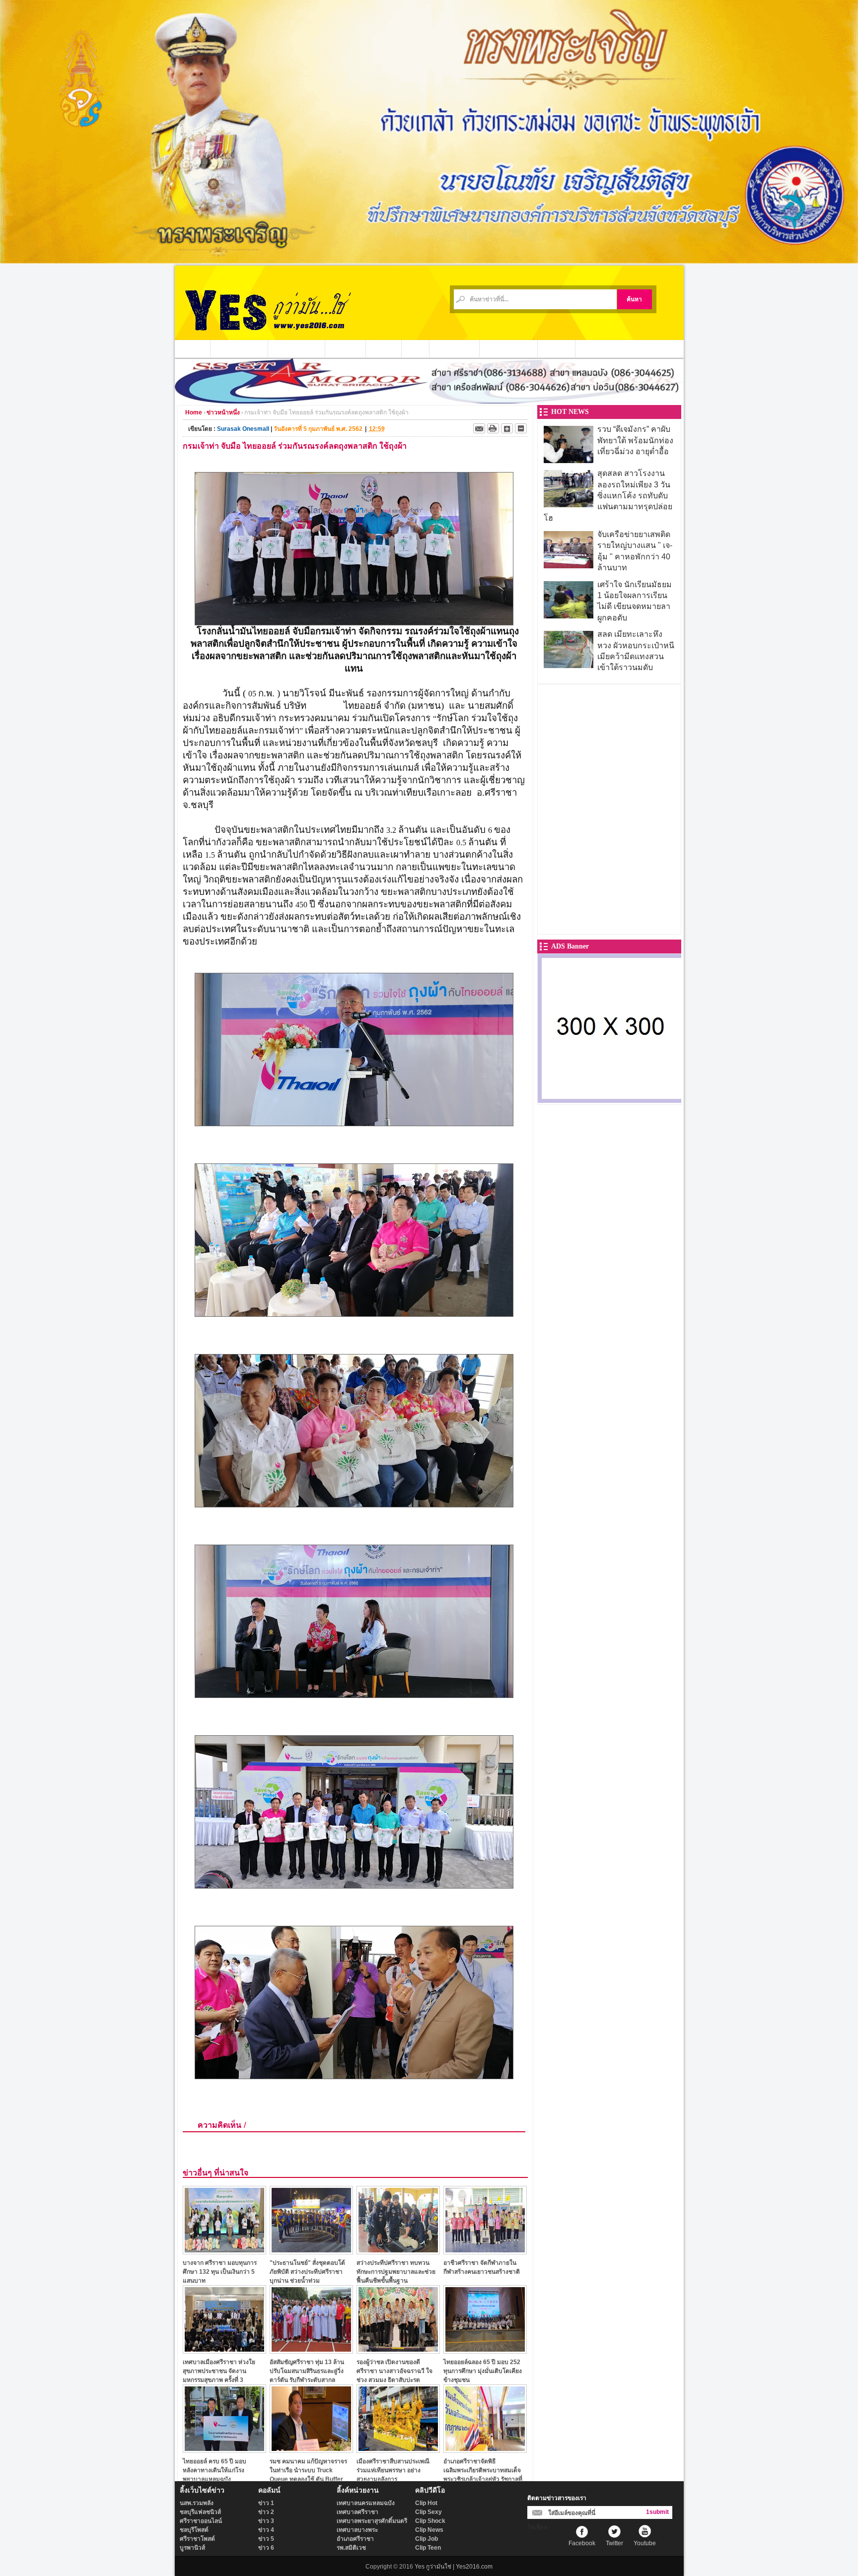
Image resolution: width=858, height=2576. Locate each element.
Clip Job (427, 2539)
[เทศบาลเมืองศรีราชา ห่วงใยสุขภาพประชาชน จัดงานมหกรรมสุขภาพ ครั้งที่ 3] (224, 2351)
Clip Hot (426, 2503)
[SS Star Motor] (429, 401)
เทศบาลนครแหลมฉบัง (366, 2503)
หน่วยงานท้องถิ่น (297, 348)
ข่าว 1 (266, 2503)
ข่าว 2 (266, 2512)
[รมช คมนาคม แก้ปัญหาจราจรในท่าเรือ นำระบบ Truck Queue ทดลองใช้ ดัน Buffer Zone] (311, 2450)
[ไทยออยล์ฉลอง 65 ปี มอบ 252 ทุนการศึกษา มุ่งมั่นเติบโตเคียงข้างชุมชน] (485, 2351)
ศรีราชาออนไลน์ (201, 2521)
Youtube (645, 2543)
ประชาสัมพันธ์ (455, 348)
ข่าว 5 (266, 2539)
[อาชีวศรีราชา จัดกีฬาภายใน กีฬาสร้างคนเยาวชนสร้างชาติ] (485, 2252)
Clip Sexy (429, 2512)
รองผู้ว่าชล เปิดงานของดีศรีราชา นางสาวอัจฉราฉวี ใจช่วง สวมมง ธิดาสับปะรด (394, 2371)
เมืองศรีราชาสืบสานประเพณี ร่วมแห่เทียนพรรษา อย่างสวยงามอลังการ (393, 2470)
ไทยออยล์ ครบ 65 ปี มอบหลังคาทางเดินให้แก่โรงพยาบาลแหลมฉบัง (214, 2470)
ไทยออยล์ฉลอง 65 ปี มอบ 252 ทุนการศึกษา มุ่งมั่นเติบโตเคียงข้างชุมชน (483, 2371)
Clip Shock (430, 2521)
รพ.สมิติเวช (351, 2548)
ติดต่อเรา (557, 348)
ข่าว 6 (266, 2548)
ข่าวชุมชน (346, 348)
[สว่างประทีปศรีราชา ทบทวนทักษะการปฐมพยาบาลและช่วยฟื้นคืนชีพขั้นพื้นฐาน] (398, 2252)
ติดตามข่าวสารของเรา (557, 2498)
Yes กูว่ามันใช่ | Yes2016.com (454, 2567)
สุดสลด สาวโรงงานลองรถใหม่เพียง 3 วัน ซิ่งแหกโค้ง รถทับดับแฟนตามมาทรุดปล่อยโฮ (608, 496)
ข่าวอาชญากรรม (239, 348)
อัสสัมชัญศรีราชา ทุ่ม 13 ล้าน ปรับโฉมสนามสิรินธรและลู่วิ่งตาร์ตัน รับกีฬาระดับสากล (307, 2371)
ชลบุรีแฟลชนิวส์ (200, 2512)
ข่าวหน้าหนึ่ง (223, 412)
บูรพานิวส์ (192, 2548)
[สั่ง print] (493, 428)
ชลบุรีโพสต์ (194, 2530)
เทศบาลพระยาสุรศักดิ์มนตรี (372, 2521)
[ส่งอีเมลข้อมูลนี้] (479, 428)
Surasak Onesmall (243, 429)
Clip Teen (428, 2548)
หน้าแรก (193, 348)
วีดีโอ (416, 348)
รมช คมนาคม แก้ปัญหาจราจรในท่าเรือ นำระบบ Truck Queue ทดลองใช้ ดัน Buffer (308, 2470)
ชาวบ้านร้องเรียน (509, 348)
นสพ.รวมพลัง (197, 2503)
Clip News (429, 2530)
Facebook (582, 2543)
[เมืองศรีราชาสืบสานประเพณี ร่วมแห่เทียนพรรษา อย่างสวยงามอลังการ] (398, 2450)
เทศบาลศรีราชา (357, 2512)
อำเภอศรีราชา (355, 2539)
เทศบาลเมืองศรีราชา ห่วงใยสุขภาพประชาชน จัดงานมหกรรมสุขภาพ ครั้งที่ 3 (219, 2371)
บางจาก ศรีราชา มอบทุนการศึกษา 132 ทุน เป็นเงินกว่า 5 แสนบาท (220, 2271)
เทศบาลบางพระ (357, 2530)
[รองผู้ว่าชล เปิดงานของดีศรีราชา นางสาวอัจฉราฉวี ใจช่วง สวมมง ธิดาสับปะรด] (398, 2351)
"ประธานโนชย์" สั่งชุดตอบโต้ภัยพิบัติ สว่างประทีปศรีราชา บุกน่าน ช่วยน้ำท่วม (307, 2271)
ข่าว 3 (266, 2521)
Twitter (614, 2543)
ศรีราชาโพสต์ (197, 2539)
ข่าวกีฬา (384, 348)
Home (194, 412)
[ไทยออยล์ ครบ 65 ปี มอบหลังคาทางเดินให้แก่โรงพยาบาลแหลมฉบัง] (224, 2450)
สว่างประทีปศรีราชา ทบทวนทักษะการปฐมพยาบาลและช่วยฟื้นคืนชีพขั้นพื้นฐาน (396, 2271)
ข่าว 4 (266, 2530)
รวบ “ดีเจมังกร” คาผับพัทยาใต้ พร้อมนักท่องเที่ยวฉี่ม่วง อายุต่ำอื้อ (635, 440)
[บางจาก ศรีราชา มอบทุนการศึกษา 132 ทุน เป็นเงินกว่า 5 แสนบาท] (224, 2252)
